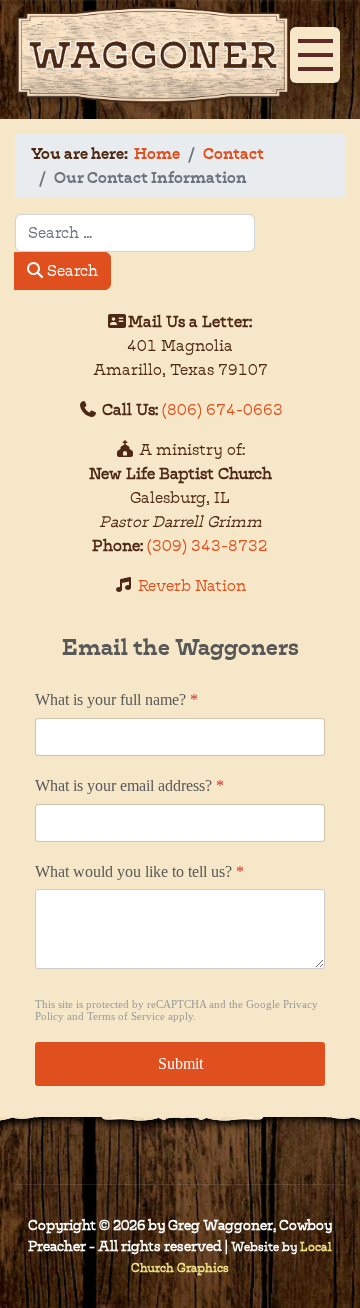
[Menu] (310, 47)
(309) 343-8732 (207, 545)
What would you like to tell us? (139, 871)
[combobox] (135, 233)
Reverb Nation (192, 585)
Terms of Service (126, 1017)
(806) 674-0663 (222, 409)
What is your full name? (116, 699)
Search (70, 270)
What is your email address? (129, 785)
